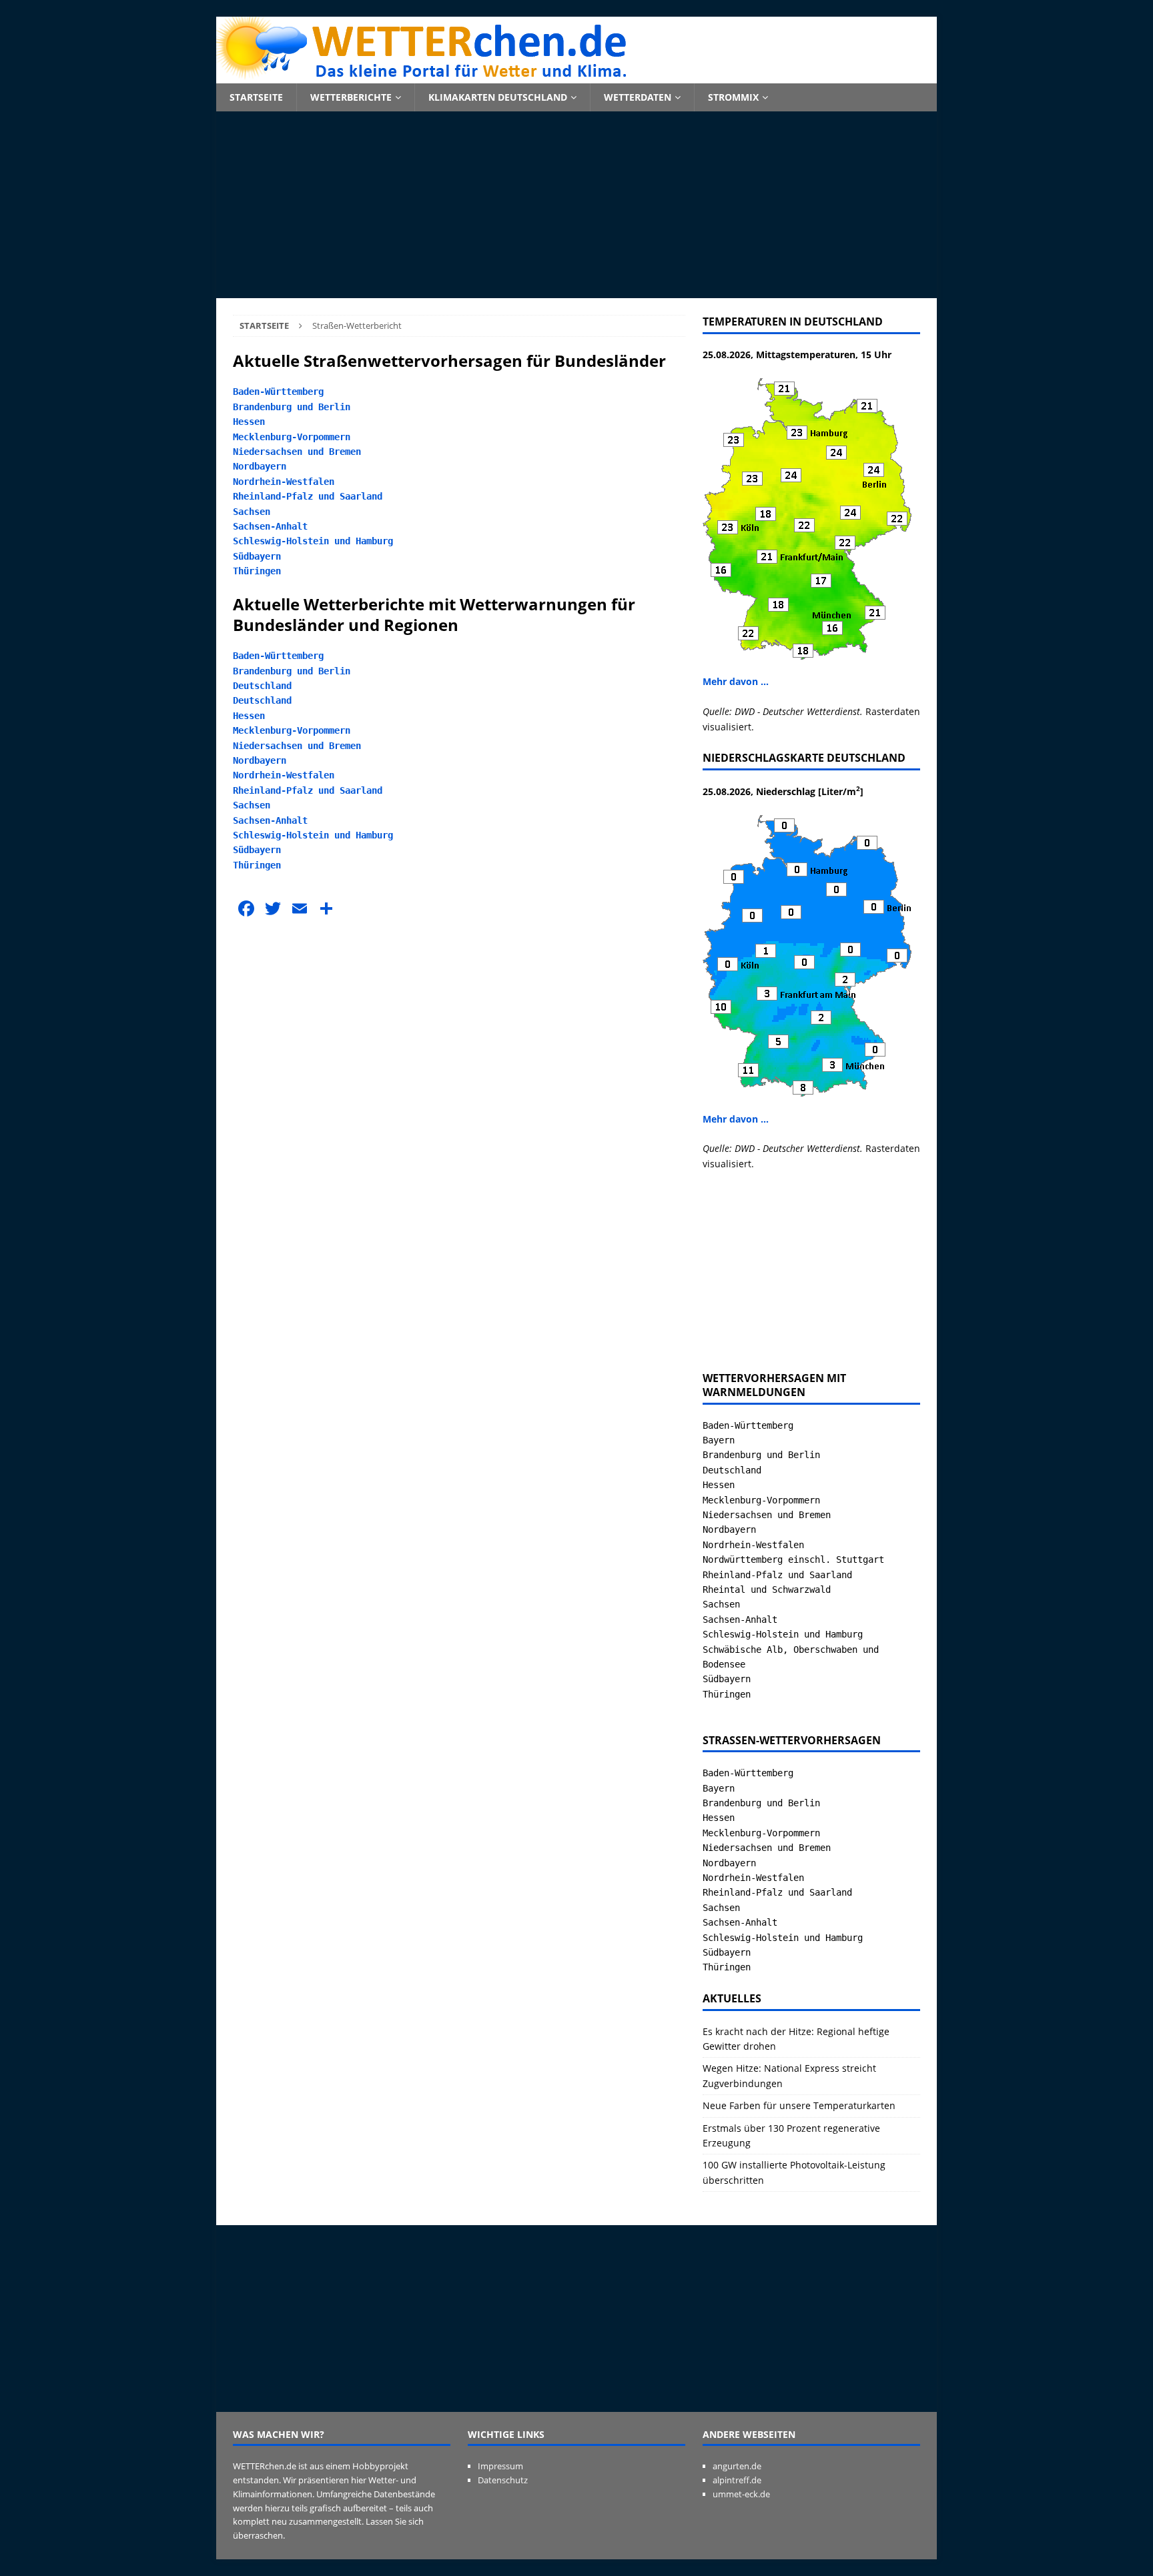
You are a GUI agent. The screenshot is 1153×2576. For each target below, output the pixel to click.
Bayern (719, 1440)
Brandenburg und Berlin (292, 407)
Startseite (256, 97)
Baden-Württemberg (278, 392)
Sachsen (252, 512)
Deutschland (262, 686)
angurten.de (737, 2466)
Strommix (733, 97)
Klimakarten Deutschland (498, 97)
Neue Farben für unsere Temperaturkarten (799, 2105)
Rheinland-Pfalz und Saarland (308, 496)
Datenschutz (503, 2480)
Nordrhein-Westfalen (284, 482)
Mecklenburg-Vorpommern (292, 437)
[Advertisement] (576, 205)
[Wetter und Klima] (576, 76)
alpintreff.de (737, 2480)
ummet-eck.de (741, 2494)
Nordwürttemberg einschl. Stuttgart (793, 1559)
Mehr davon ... (736, 681)
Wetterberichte (351, 97)
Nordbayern (260, 466)
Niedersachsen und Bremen (297, 452)
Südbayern (257, 556)
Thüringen (257, 571)
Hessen (249, 422)
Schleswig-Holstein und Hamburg (313, 541)
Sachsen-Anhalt (270, 526)
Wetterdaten (638, 97)
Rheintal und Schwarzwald (767, 1589)
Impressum (500, 2466)
